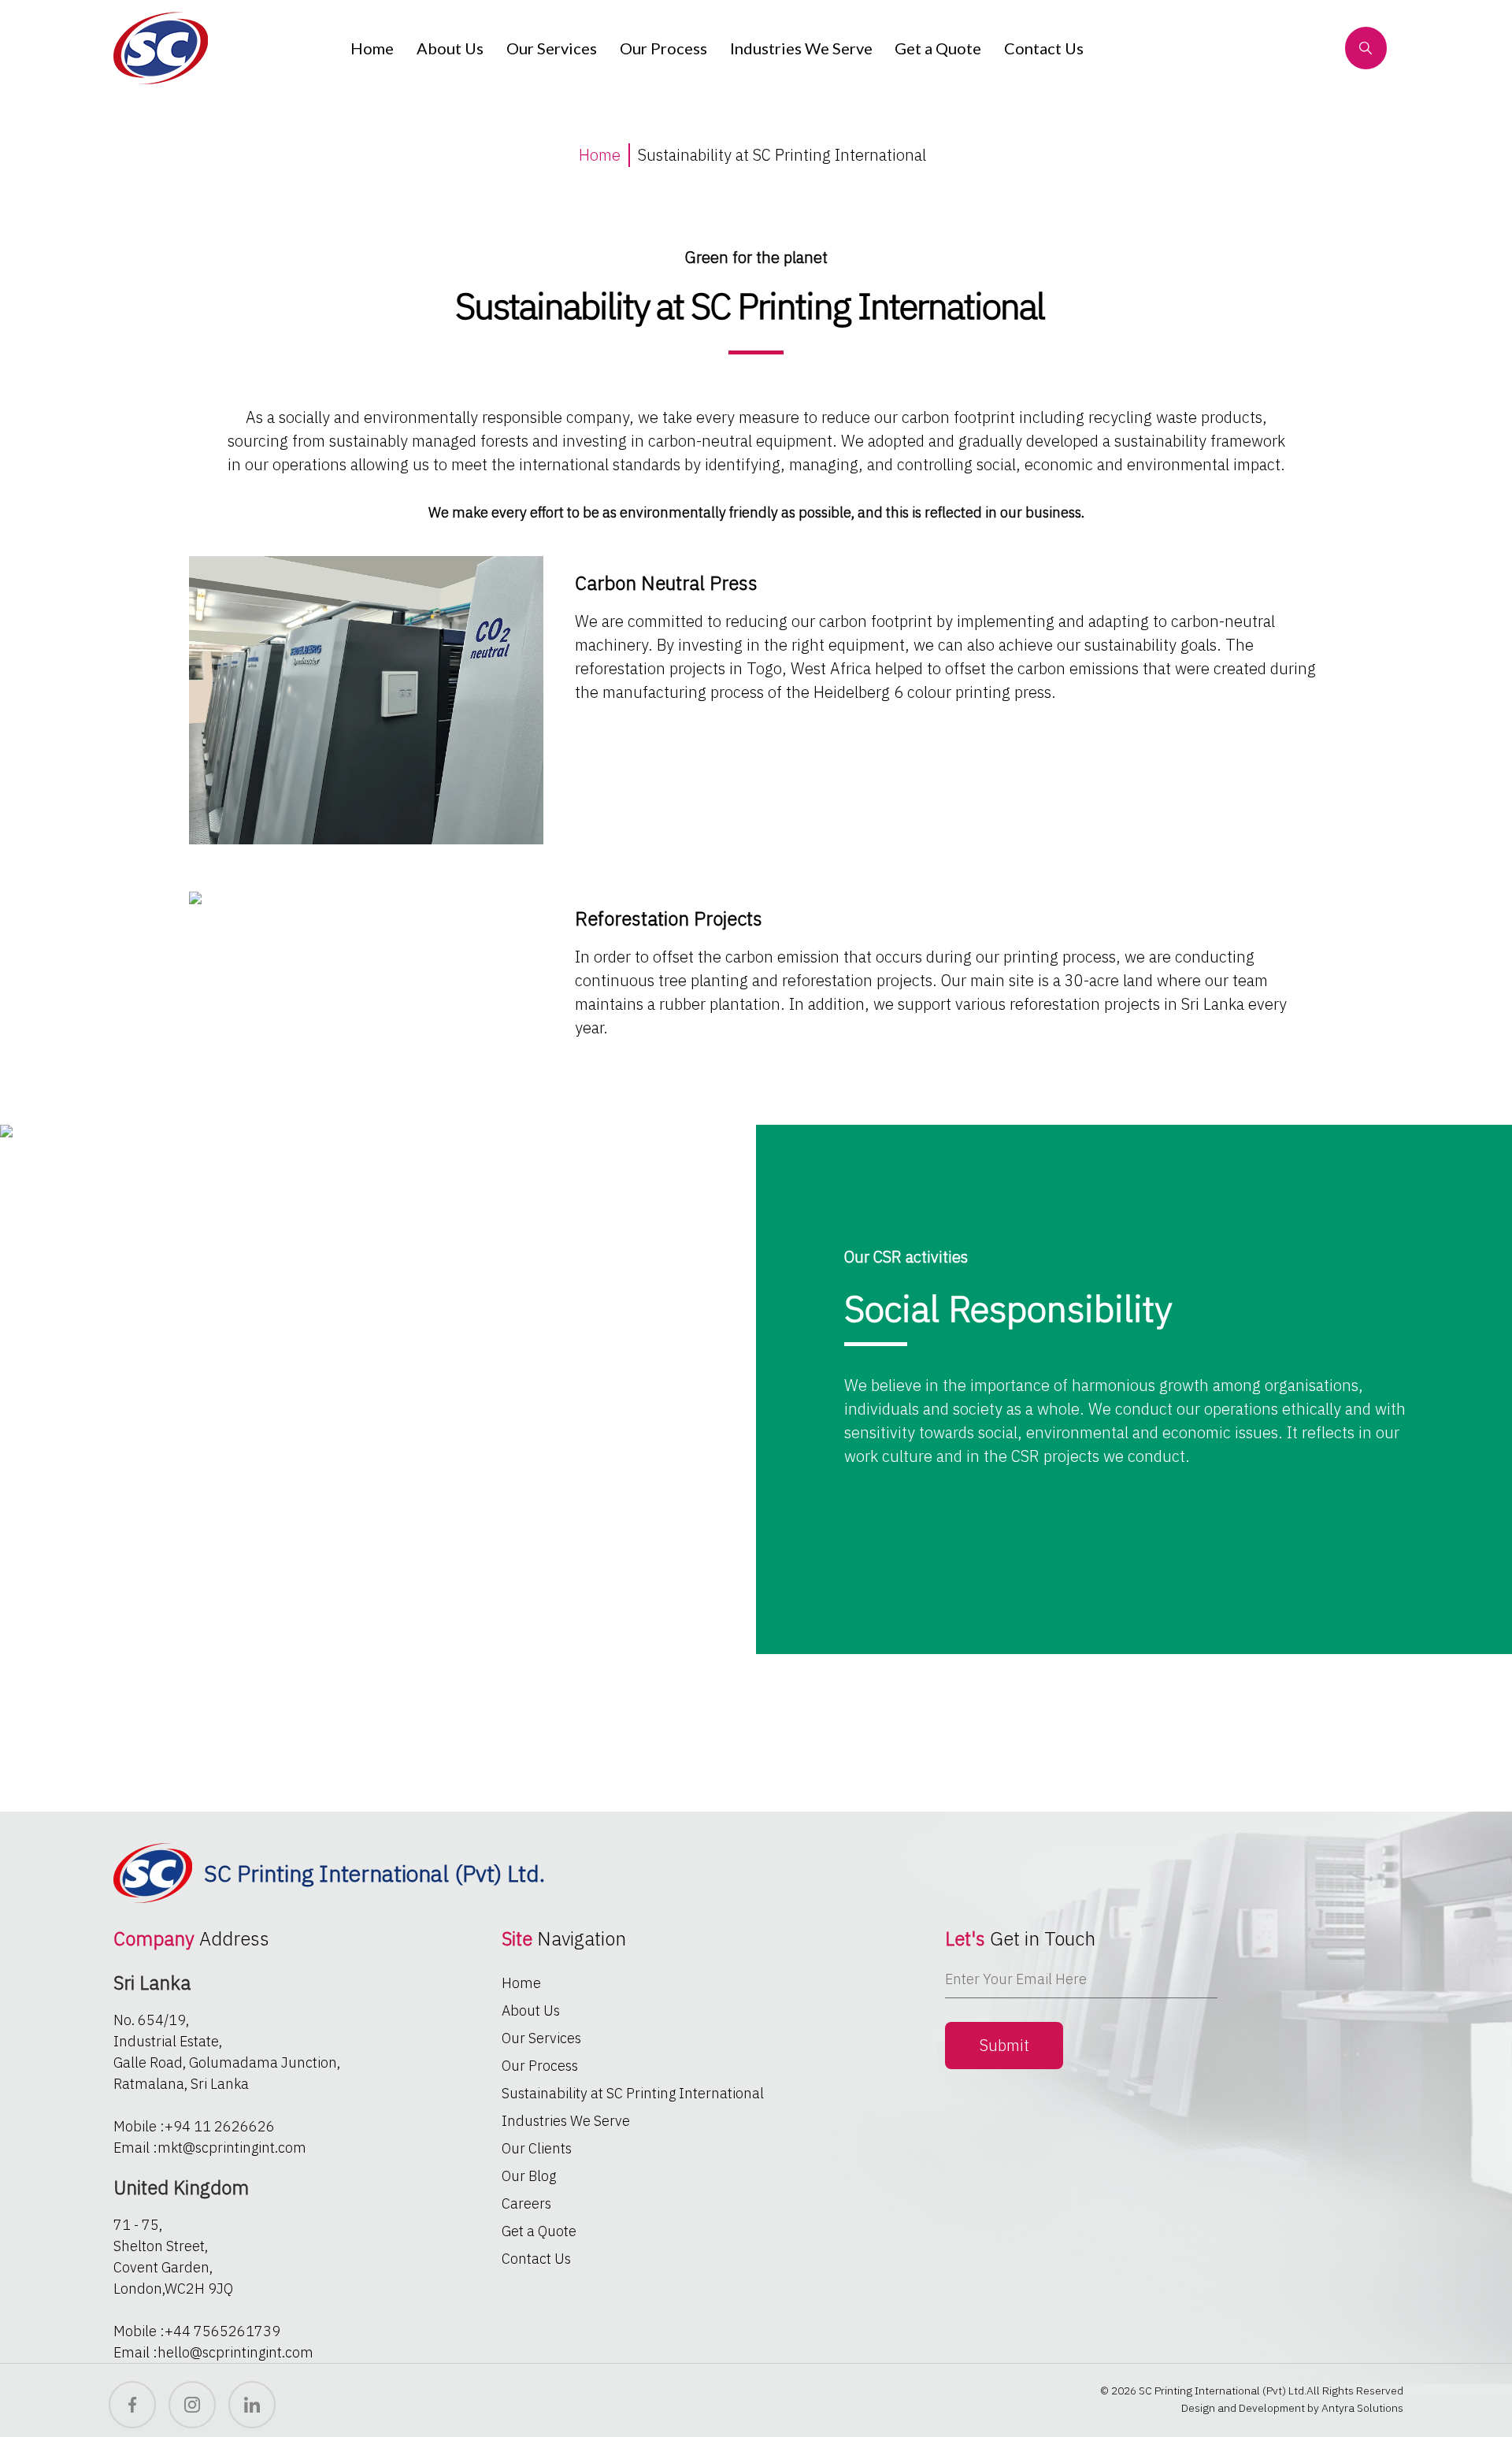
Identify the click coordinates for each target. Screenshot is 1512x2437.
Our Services (552, 48)
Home (372, 48)
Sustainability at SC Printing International (633, 2093)
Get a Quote (938, 48)
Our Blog (529, 2176)
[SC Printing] (166, 48)
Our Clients (537, 2148)
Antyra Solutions (1362, 2408)
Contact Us (1044, 48)
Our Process (663, 48)
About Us (450, 48)
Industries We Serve (801, 48)
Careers (526, 2203)
